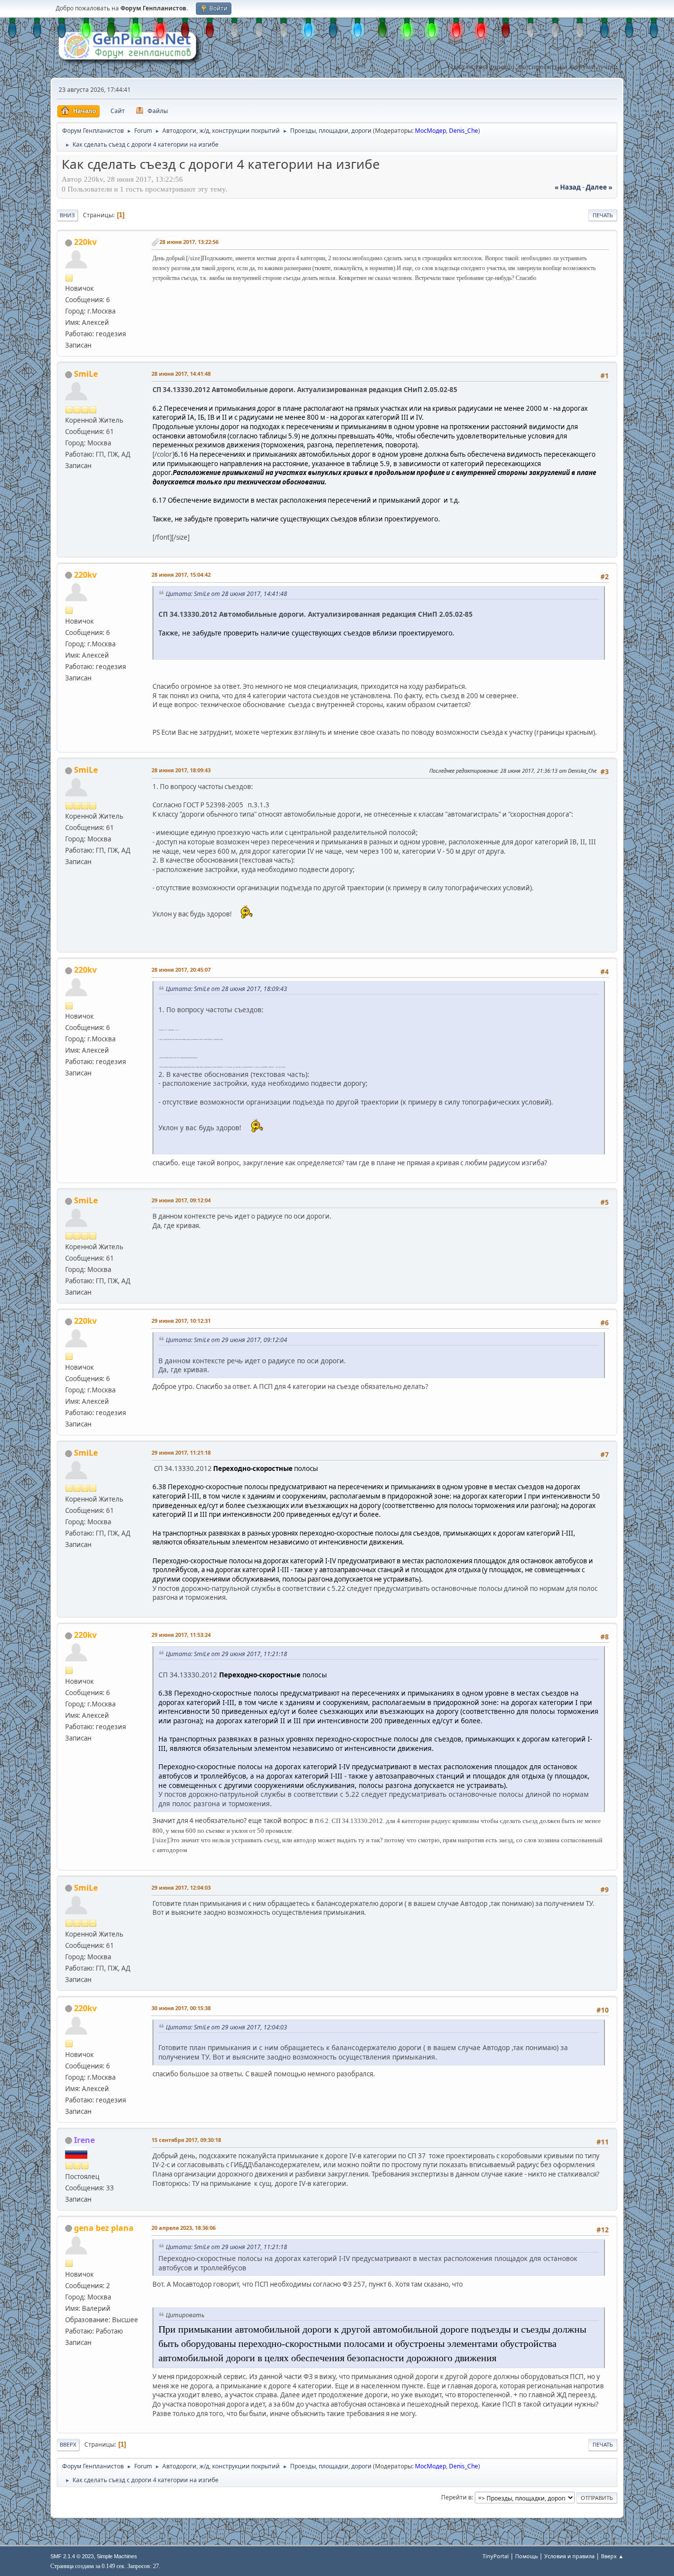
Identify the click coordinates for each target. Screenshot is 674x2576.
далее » (599, 187)
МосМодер (431, 131)
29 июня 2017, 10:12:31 (181, 1321)
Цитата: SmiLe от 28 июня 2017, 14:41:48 (226, 594)
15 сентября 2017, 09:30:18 (186, 2140)
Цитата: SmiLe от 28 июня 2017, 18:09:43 (226, 989)
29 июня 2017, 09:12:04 (181, 1200)
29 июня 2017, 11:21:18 (181, 1452)
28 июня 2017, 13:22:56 (189, 242)
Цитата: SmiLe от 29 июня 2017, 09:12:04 (226, 1340)
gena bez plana (104, 2228)
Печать (603, 215)
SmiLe (86, 374)
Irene (84, 2140)
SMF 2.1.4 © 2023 (72, 2556)
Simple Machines (117, 2556)
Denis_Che (464, 131)
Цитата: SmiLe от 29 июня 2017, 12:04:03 (226, 2027)
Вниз (67, 215)
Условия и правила (569, 2556)
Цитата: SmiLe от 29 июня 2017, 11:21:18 (226, 1654)
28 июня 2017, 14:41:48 (181, 374)
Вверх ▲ (612, 2556)
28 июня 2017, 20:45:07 (181, 970)
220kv (85, 242)
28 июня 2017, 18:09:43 (181, 770)
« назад (568, 187)
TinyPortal (496, 2556)
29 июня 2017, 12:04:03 (181, 1887)
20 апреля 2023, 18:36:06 (184, 2228)
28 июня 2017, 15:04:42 (181, 575)
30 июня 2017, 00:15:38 (181, 2008)
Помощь (526, 2556)
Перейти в (456, 2497)
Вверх (68, 2444)
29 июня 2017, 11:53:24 (181, 1635)
